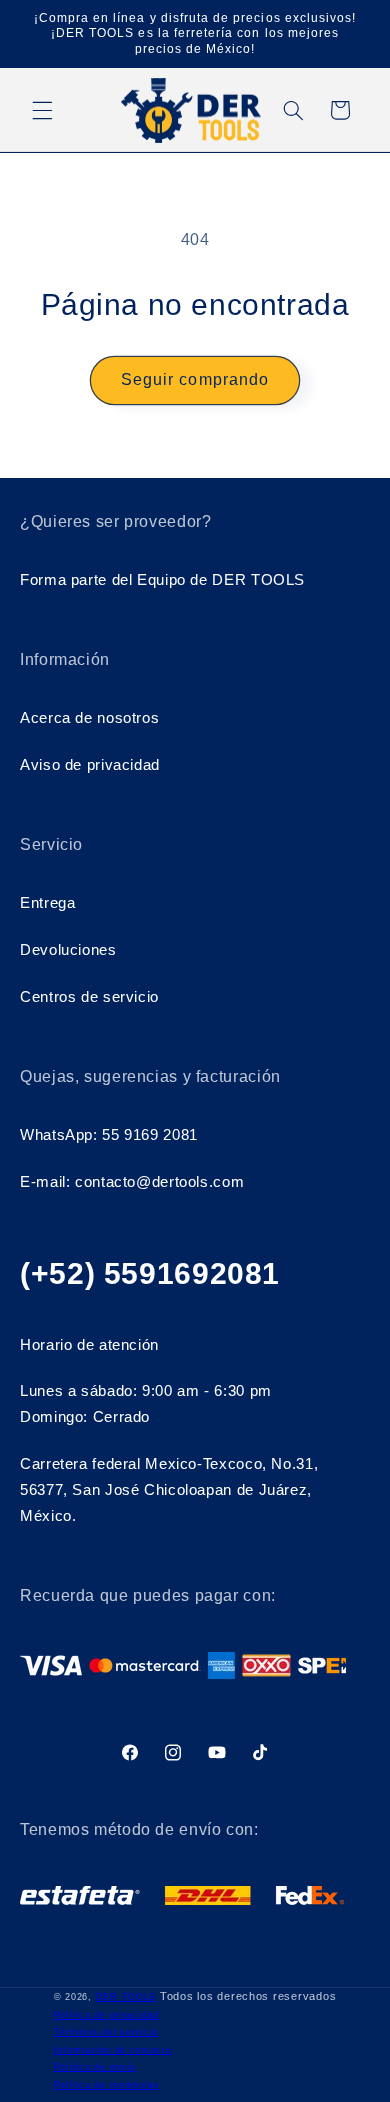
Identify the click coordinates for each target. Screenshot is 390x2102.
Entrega (47, 903)
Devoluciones (68, 950)
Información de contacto (113, 2050)
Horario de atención (89, 1345)
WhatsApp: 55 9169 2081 (109, 1135)
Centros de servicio (89, 997)
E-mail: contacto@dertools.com (132, 1182)
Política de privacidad (106, 2015)
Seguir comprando (195, 379)
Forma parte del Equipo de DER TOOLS (162, 580)
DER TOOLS (126, 1997)
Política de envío (95, 2067)
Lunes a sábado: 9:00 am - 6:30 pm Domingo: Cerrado (146, 1404)
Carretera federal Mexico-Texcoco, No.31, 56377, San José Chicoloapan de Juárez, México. (169, 1490)
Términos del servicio (106, 2032)
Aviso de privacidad (90, 765)
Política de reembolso (106, 2085)
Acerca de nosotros (89, 718)
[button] (42, 110)
